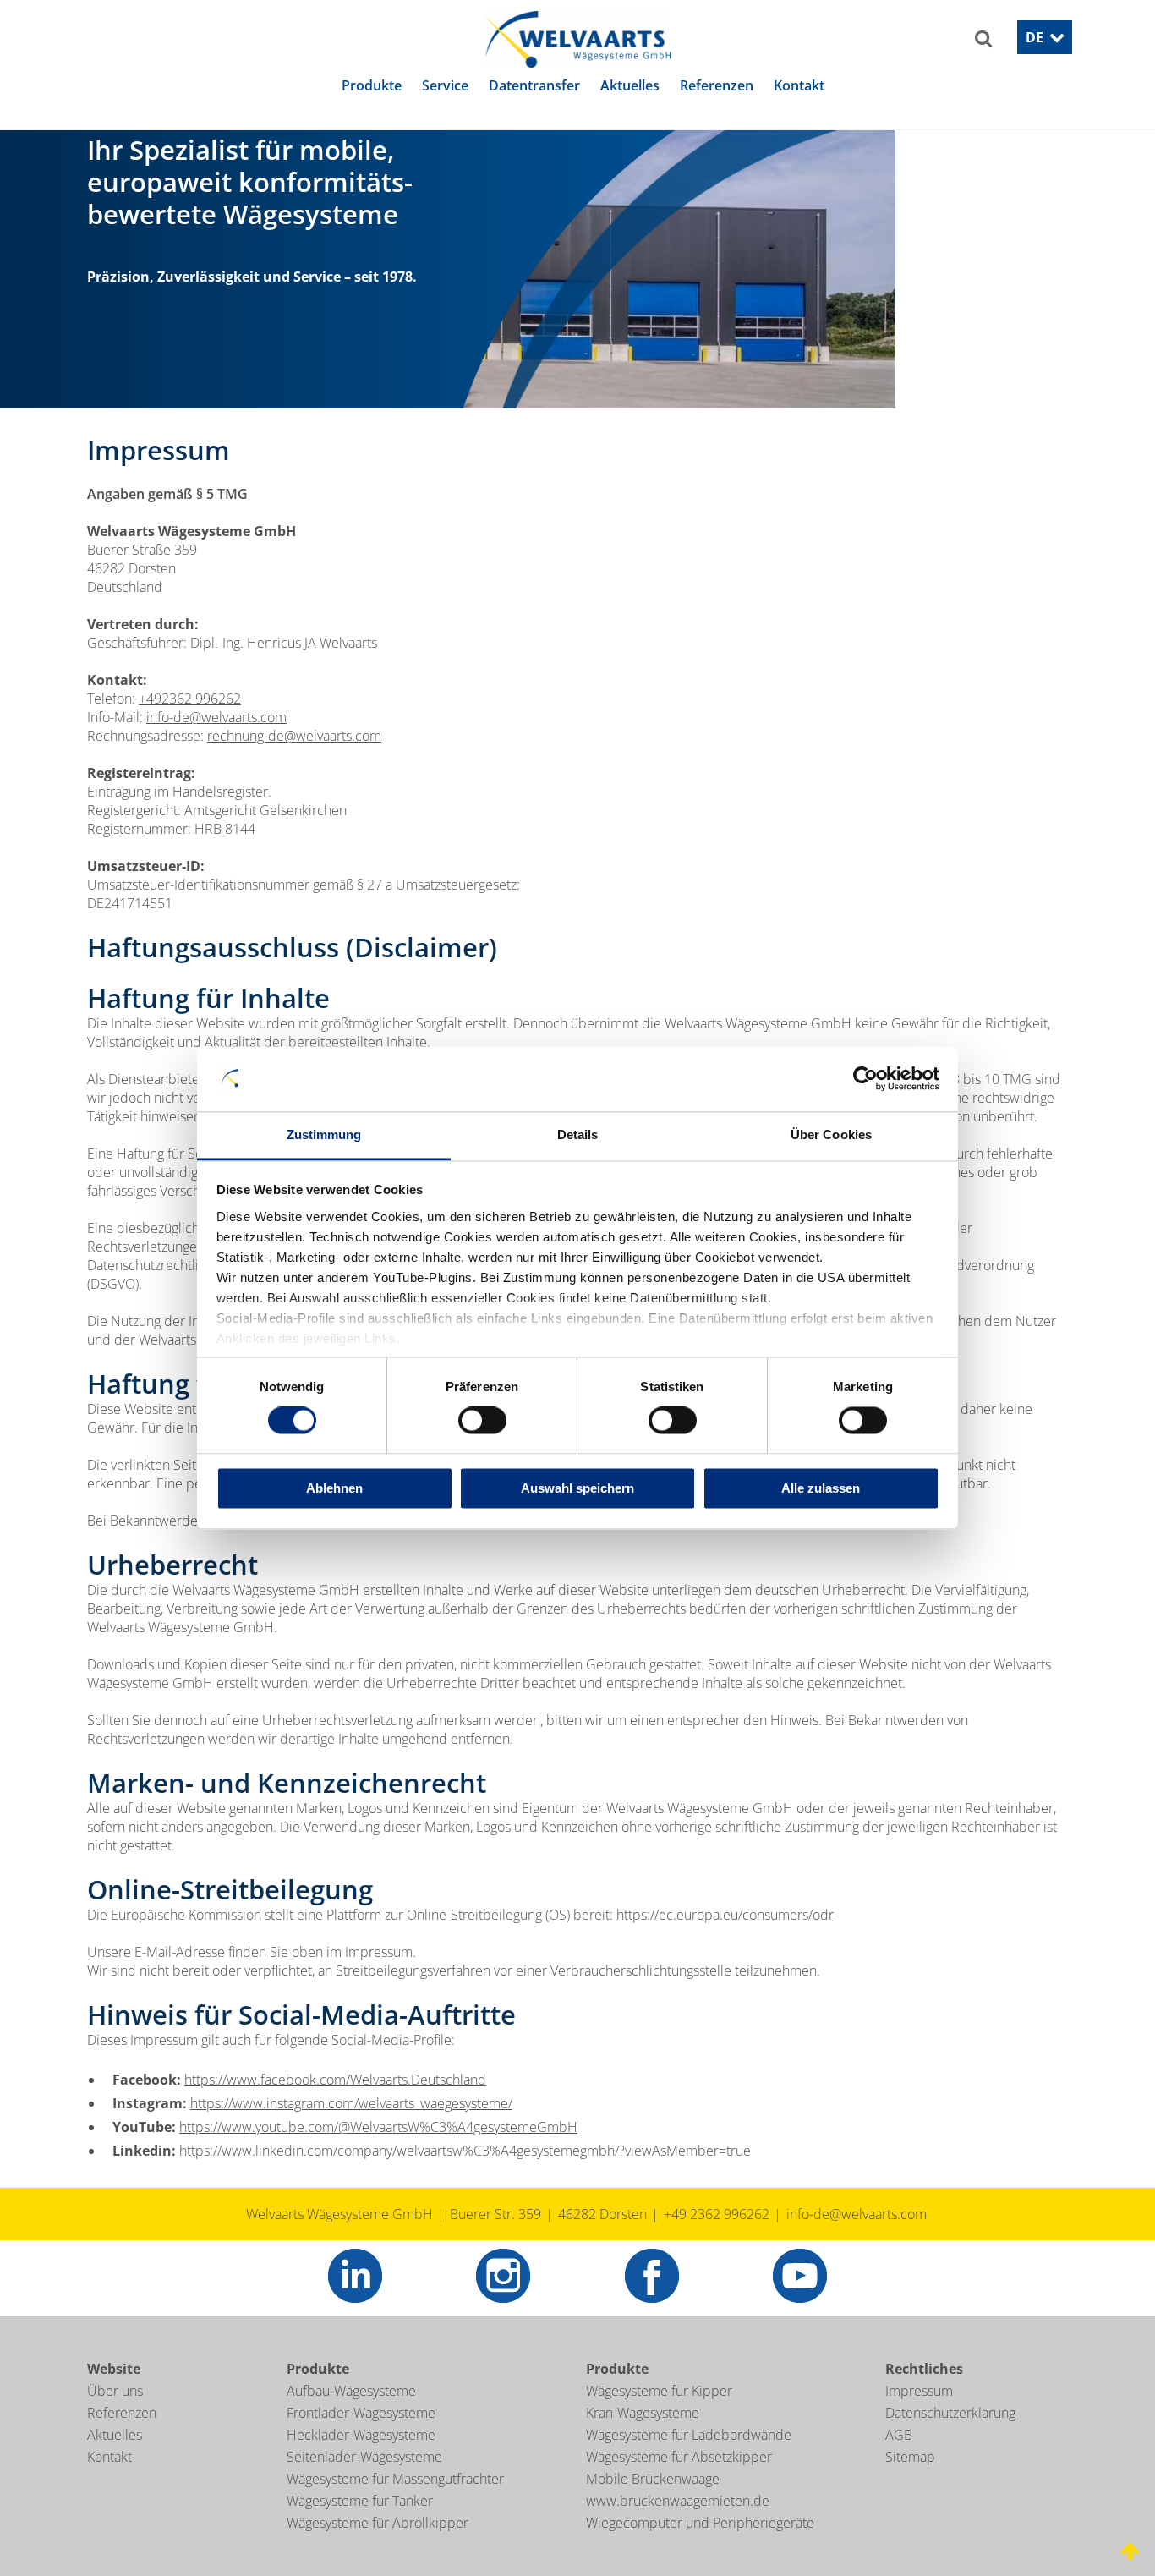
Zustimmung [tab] (324, 1135)
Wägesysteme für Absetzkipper (679, 2482)
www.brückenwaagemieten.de (678, 2526)
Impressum (919, 2416)
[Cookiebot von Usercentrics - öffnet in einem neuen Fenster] (865, 1079)
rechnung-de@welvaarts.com (294, 761)
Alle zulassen (821, 1488)
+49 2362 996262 (717, 2239)
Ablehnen (334, 1488)
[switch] (482, 1421)
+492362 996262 (190, 724)
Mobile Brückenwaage (653, 2504)
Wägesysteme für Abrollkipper (378, 2548)
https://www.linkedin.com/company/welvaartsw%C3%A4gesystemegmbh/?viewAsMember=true (465, 2176)
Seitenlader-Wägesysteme (364, 2482)
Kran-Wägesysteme (643, 2438)
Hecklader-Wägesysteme (361, 2460)
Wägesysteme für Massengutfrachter (395, 2504)
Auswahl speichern (577, 1488)
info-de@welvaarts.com (216, 743)
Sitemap (910, 2482)
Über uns (115, 2416)
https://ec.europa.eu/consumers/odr (725, 1940)
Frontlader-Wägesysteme (361, 2438)
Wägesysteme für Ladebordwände (689, 2460)
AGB (899, 2460)
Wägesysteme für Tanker (360, 2526)
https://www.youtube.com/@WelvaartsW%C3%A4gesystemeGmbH (378, 2152)
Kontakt (109, 2482)
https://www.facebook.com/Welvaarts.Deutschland (335, 2105)
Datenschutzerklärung (950, 2438)
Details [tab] (578, 1135)
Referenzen (122, 2438)
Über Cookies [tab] (831, 1135)
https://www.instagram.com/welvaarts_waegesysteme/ (351, 2129)
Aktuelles (115, 2460)
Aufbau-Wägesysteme (351, 2416)
